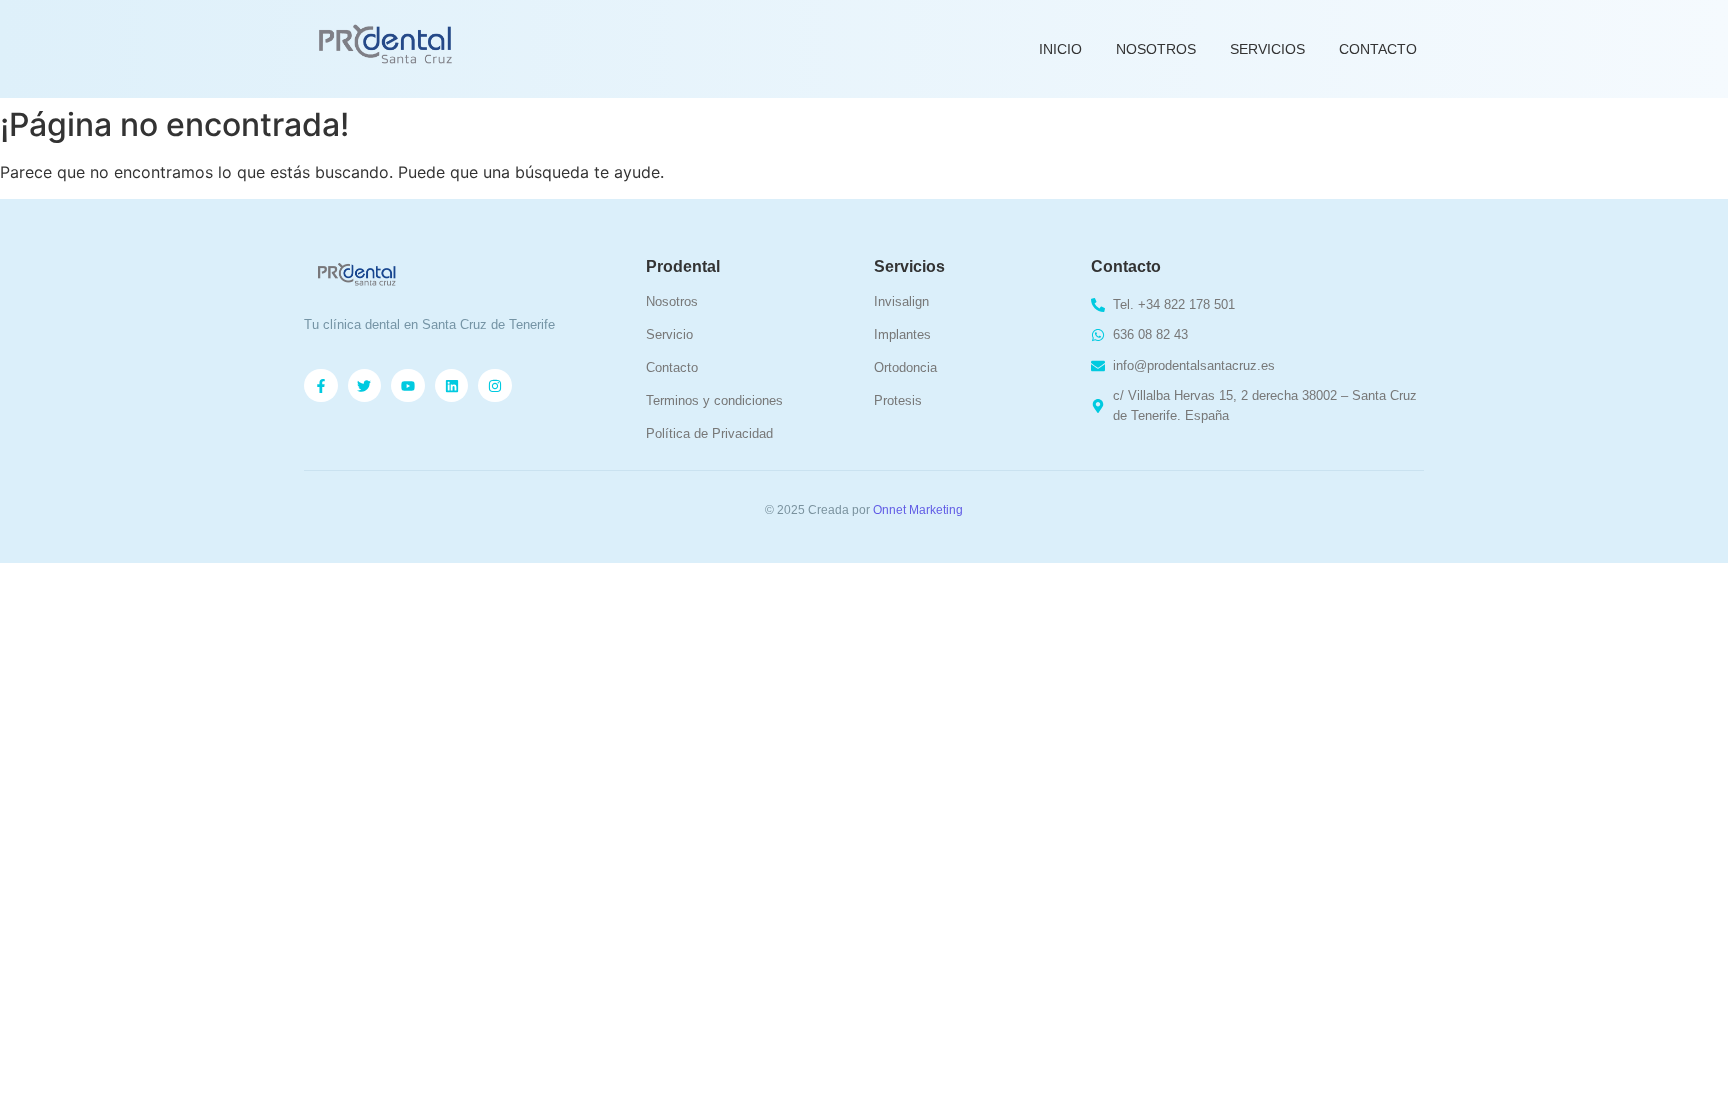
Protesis (898, 400)
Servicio (669, 334)
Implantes (902, 334)
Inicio (1060, 49)
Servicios (1267, 49)
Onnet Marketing (918, 510)
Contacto (1378, 49)
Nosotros (1156, 49)
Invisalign (901, 301)
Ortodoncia (905, 367)
